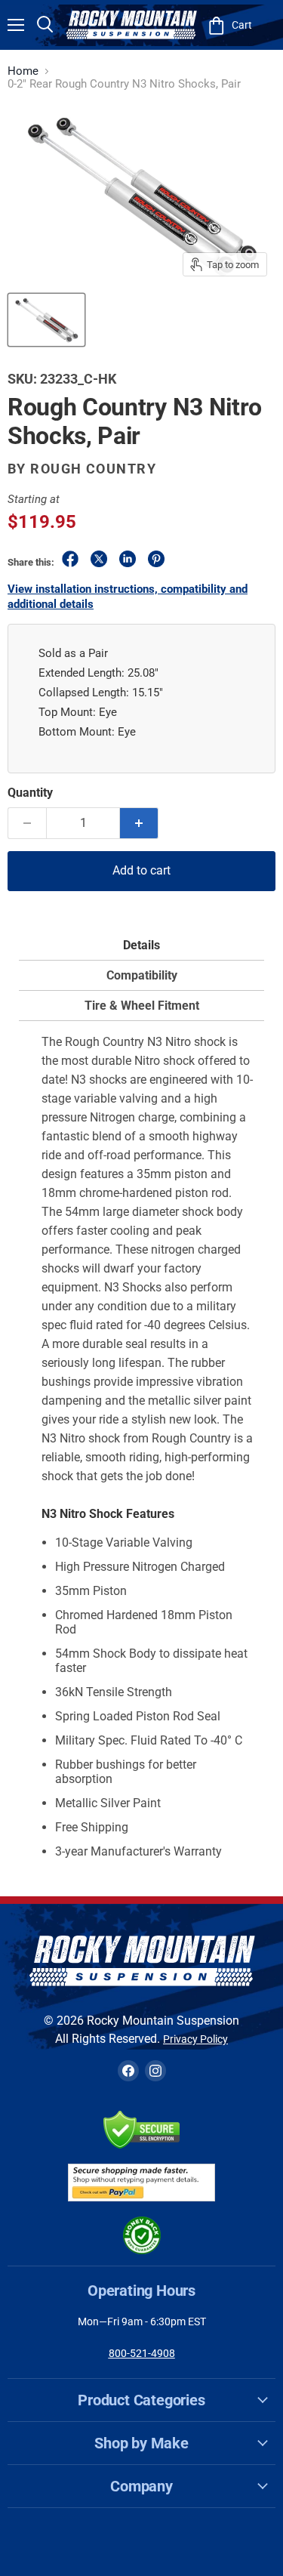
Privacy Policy (195, 2039)
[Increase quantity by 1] (139, 823)
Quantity (30, 793)
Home (23, 71)
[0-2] (46, 320)
